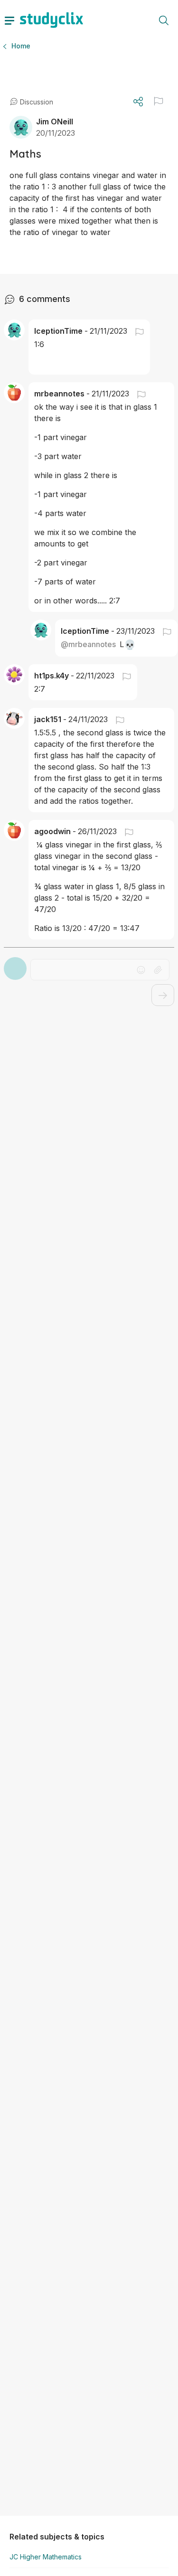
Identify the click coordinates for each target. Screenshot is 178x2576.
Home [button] (21, 46)
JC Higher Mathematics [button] (46, 2557)
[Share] (138, 102)
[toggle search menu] (164, 20)
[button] (159, 101)
